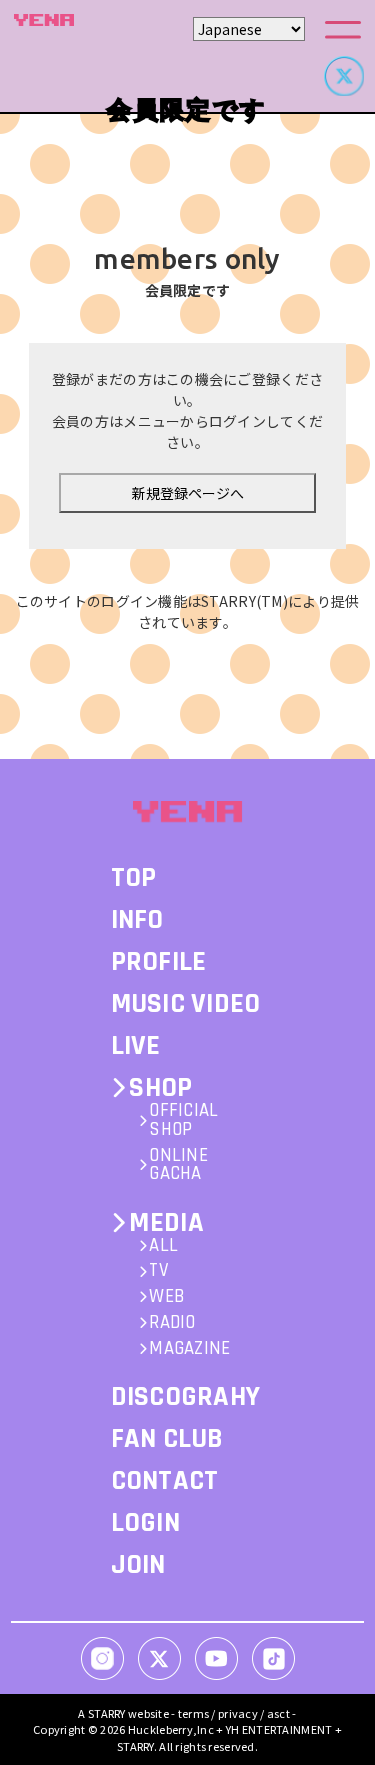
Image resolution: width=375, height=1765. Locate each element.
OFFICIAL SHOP (183, 1121)
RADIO (172, 1323)
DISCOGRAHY (186, 1397)
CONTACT (165, 1481)
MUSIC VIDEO (186, 1004)
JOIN (138, 1565)
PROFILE (159, 962)
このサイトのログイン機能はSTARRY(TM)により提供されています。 (188, 611)
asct (278, 1713)
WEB (166, 1297)
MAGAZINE (189, 1349)
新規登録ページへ (188, 493)
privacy (238, 1713)
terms (193, 1713)
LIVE (136, 1046)
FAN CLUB (167, 1439)
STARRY (107, 1713)
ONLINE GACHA (178, 1166)
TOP (134, 878)
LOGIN (145, 1523)
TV (158, 1271)
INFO (137, 920)
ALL (163, 1246)
